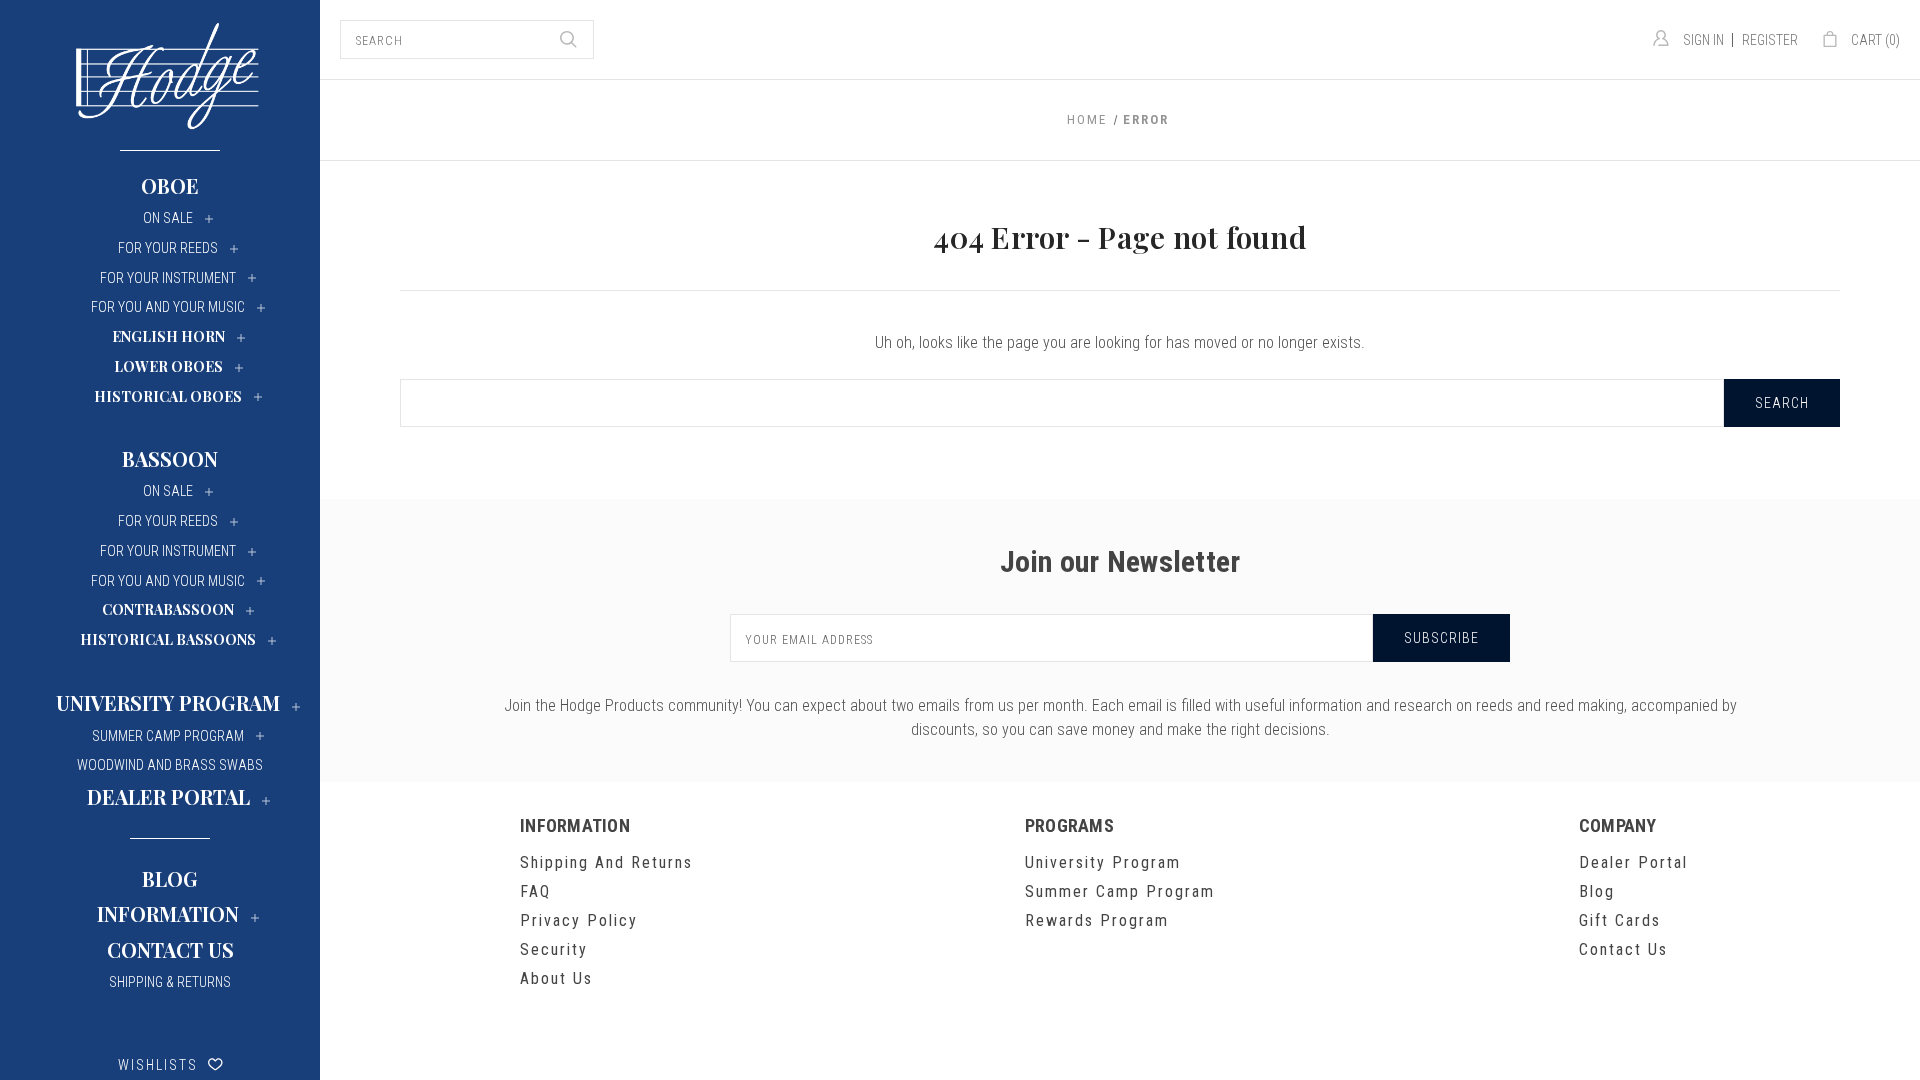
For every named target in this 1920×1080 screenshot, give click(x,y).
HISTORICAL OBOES (168, 396)
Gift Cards (1620, 920)
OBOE (170, 185)
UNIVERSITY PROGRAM (168, 702)
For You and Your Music (168, 307)
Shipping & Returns (170, 982)
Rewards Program (1097, 920)
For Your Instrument (168, 278)
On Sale (168, 218)
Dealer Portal (1633, 862)
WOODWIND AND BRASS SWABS (170, 765)
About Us (556, 978)
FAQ (535, 891)
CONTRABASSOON (168, 609)
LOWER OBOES (168, 366)
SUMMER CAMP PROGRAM (168, 736)
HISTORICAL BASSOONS (168, 639)
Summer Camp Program (1120, 891)
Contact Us (170, 949)
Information (168, 913)
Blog (170, 878)
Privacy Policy (579, 920)
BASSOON (170, 458)
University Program (1103, 862)
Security (554, 949)
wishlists (158, 1065)
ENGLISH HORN (168, 336)
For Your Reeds (168, 248)
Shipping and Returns (606, 862)
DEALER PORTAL (168, 796)
